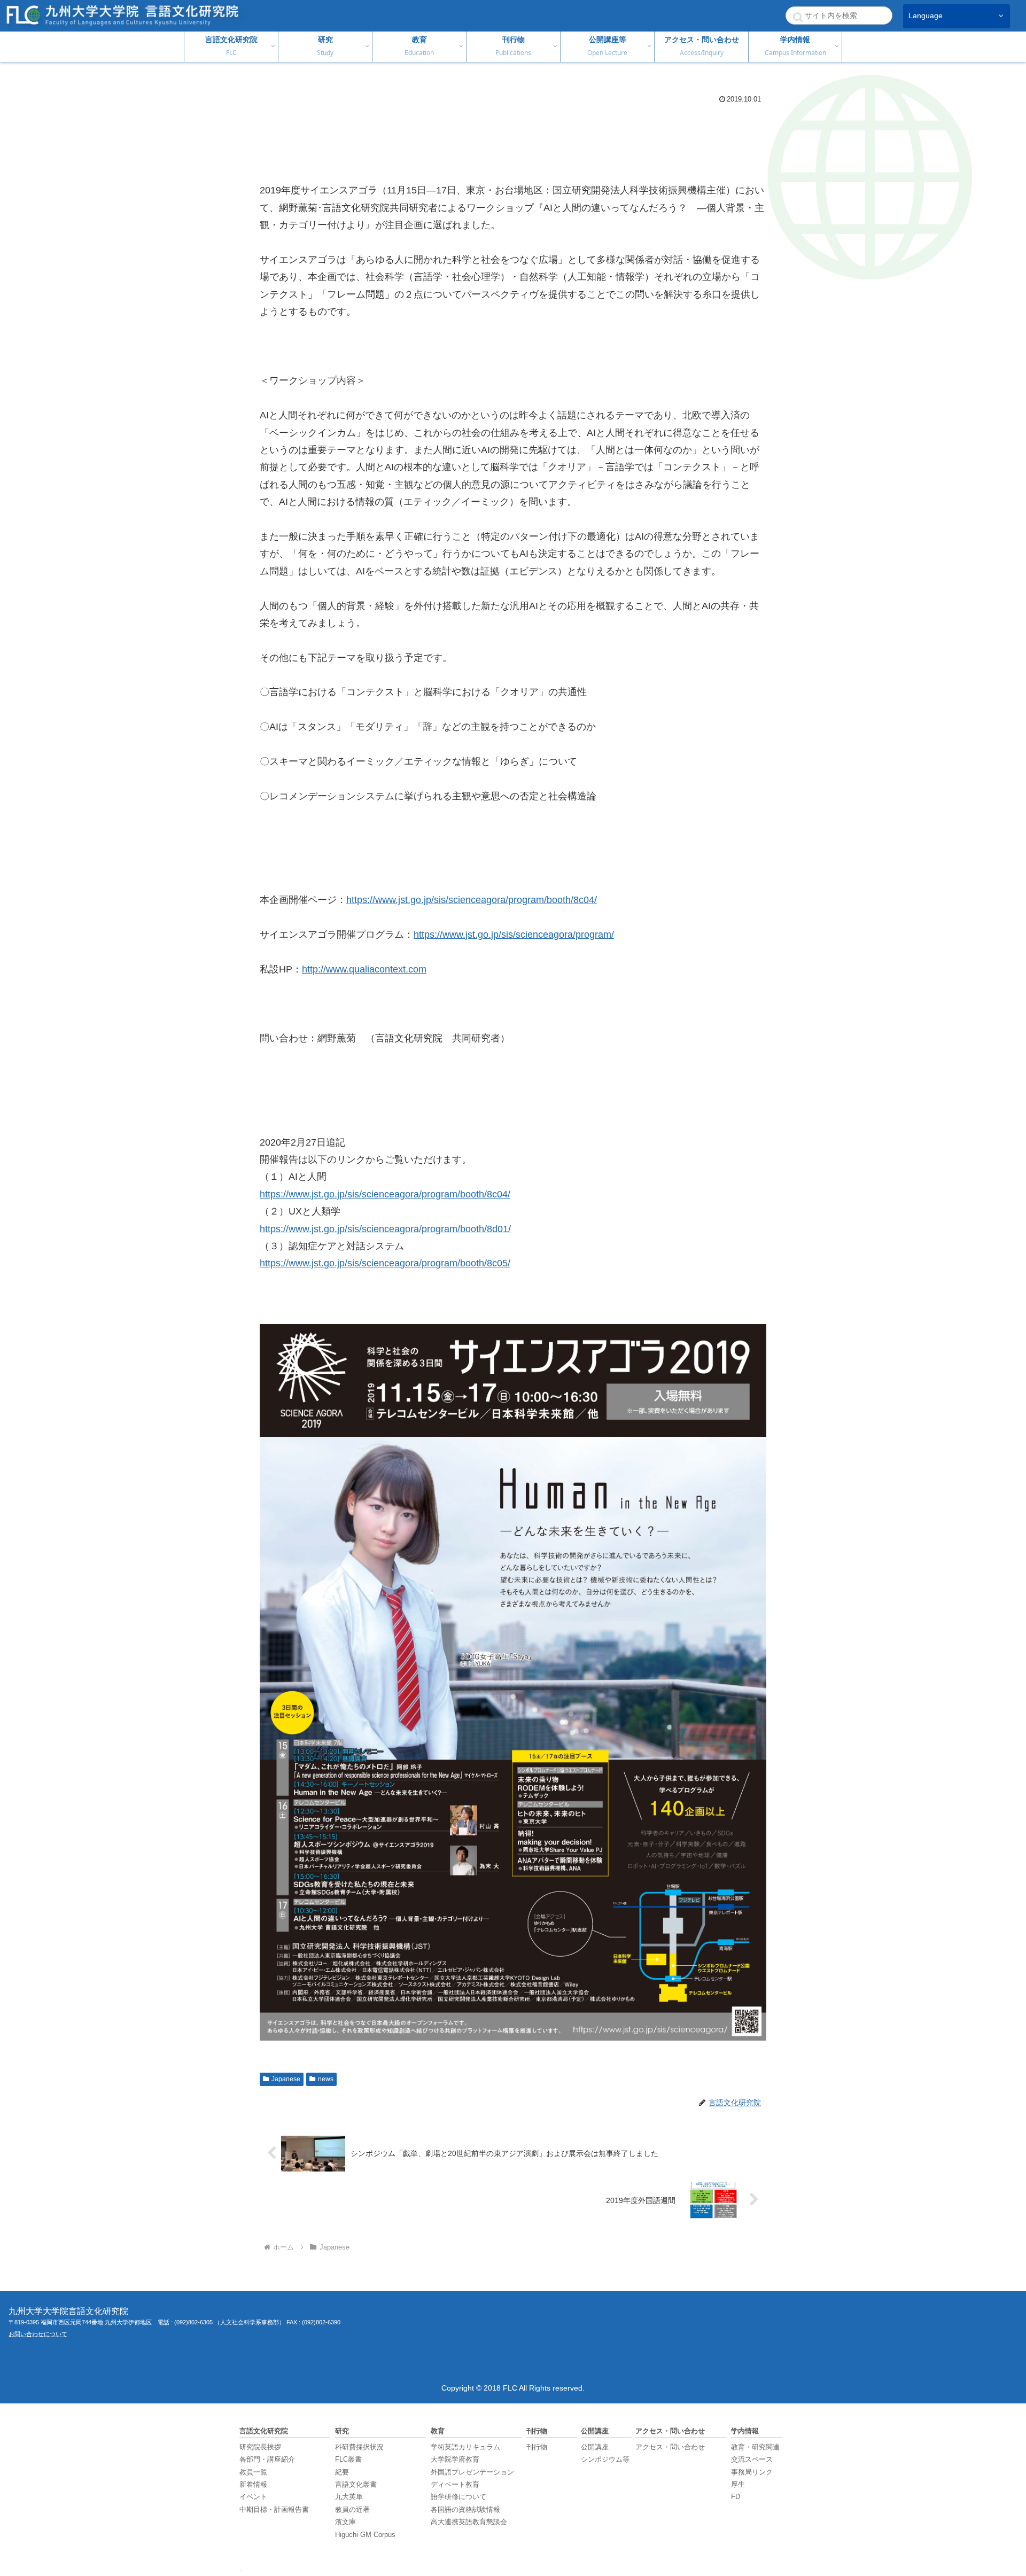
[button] (798, 17)
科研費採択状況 (359, 2447)
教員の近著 (352, 2509)
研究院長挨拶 (260, 2447)
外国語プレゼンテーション (472, 2472)
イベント (253, 2497)
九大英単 (349, 2497)
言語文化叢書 (356, 2484)
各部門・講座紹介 (267, 2459)
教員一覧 (253, 2472)
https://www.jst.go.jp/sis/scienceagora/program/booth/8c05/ (385, 1263)
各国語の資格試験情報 (465, 2509)
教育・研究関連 (755, 2447)
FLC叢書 (348, 2459)
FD (736, 2497)
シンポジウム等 (605, 2459)
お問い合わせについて (38, 2334)
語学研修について (458, 2497)
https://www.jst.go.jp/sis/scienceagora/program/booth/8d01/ (385, 1229)
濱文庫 (345, 2522)
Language (926, 16)
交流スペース (752, 2459)
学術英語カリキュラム (465, 2447)
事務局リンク (752, 2472)
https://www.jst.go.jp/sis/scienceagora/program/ (514, 935)
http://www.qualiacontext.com (364, 969)
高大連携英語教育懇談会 (469, 2522)
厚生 (738, 2484)
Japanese (286, 2079)
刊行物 (537, 2447)
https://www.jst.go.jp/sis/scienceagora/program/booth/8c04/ (472, 900)
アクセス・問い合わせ (670, 2447)
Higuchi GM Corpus (365, 2535)
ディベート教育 (455, 2484)
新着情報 (253, 2484)
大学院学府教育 (455, 2459)
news (326, 2079)
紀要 (342, 2472)
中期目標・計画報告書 (274, 2509)
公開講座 (595, 2447)
